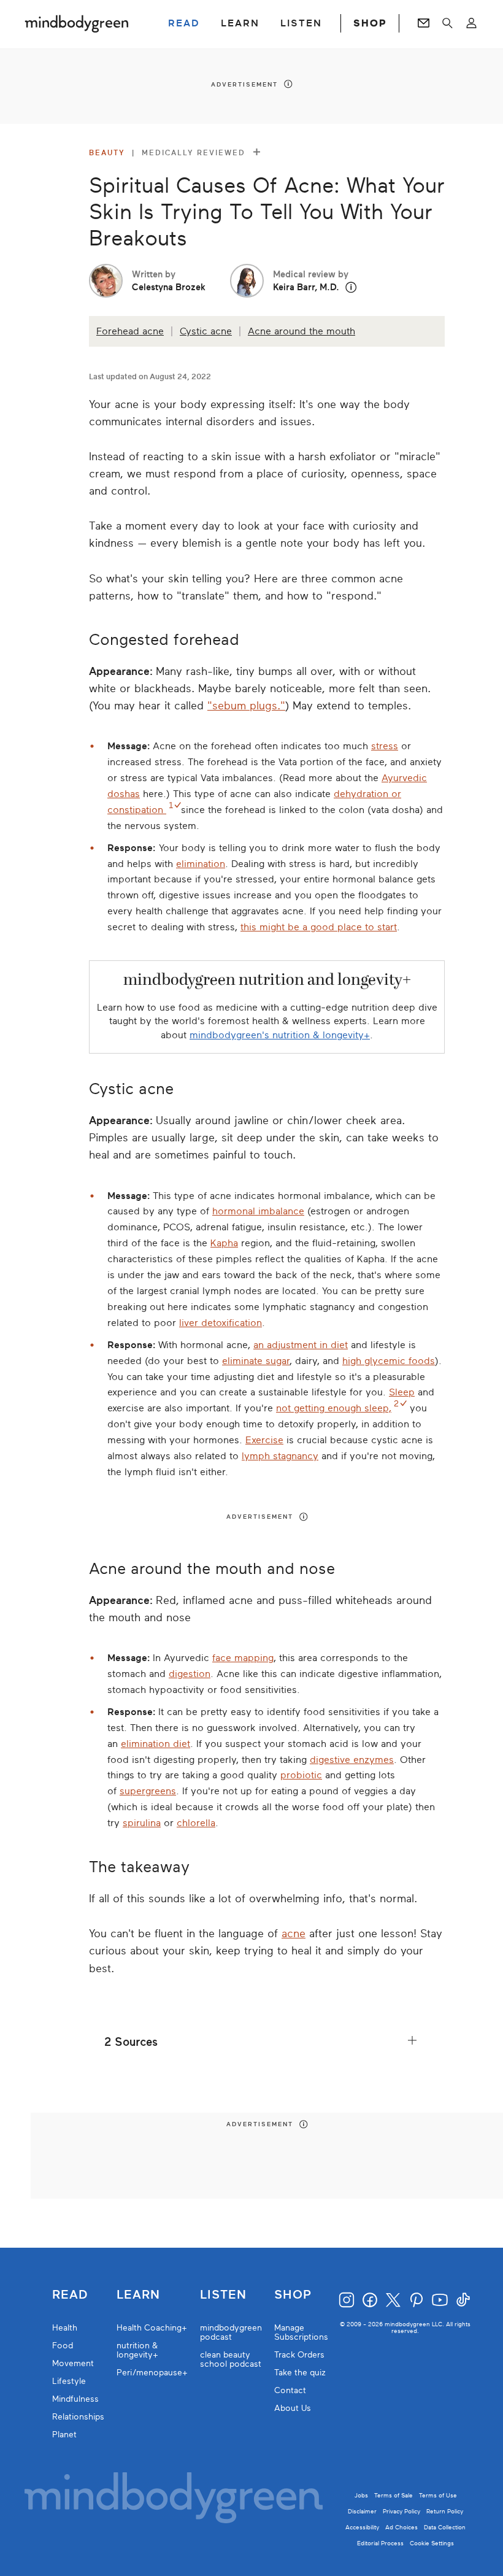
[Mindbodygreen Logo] (77, 23)
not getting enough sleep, (334, 1408)
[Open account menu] (471, 23)
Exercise (264, 1440)
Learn (138, 2295)
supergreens (148, 1791)
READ (184, 23)
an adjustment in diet (301, 1345)
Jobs (361, 2495)
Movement (73, 2363)
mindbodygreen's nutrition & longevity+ (280, 1035)
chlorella (196, 1823)
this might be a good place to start (319, 927)
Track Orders (299, 2355)
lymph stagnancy (280, 1456)
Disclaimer (362, 2511)
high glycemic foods (389, 1361)
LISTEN (301, 23)
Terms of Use (438, 2495)
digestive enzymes (352, 1760)
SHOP (370, 23)
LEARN (240, 23)
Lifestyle (69, 2381)
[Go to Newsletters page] (424, 23)
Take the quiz (300, 2373)
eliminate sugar (256, 1361)
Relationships (78, 2417)
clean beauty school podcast (231, 2359)
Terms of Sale (394, 2495)
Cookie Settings (432, 2543)
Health (65, 2328)
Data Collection (445, 2527)
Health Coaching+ (152, 2328)
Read (70, 2295)
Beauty (107, 153)
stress (385, 746)
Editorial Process (380, 2543)
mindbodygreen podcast (231, 2332)
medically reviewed (195, 153)
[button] (351, 287)
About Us (293, 2408)
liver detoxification (221, 1323)
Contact (290, 2390)
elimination (201, 864)
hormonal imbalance (258, 1211)
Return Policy (445, 2511)
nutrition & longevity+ (137, 2350)
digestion (190, 1674)
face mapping (243, 1658)
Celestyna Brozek (169, 287)
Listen (223, 2295)
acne (294, 1934)
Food (63, 2346)
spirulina (142, 1823)
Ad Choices (401, 2527)
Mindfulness (75, 2399)
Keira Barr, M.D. (306, 287)
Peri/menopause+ (152, 2373)
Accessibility (362, 2527)
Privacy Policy (401, 2511)
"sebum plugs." (246, 706)
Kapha (224, 1243)
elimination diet (156, 1744)
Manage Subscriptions (301, 2332)
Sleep (402, 1392)
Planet (64, 2435)
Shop (293, 2295)
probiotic (301, 1775)
